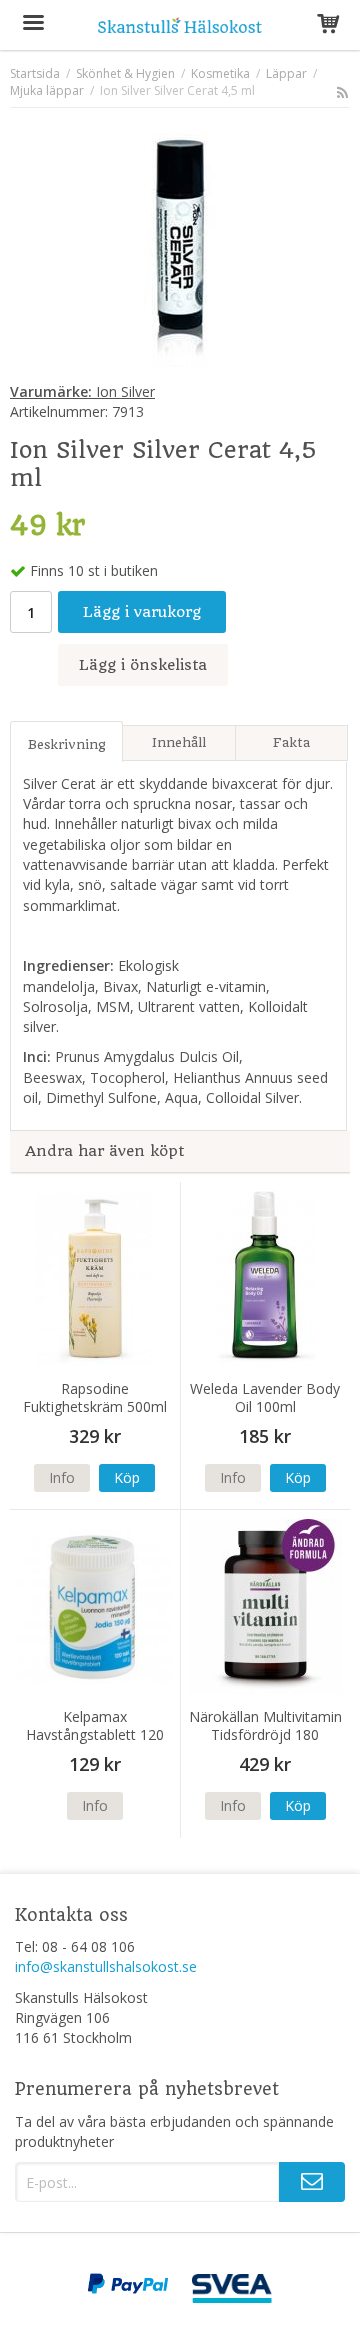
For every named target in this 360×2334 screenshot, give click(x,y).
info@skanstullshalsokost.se (106, 1966)
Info (62, 1477)
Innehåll (179, 742)
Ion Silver (82, 391)
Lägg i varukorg (142, 612)
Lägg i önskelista (143, 665)
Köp (127, 1477)
